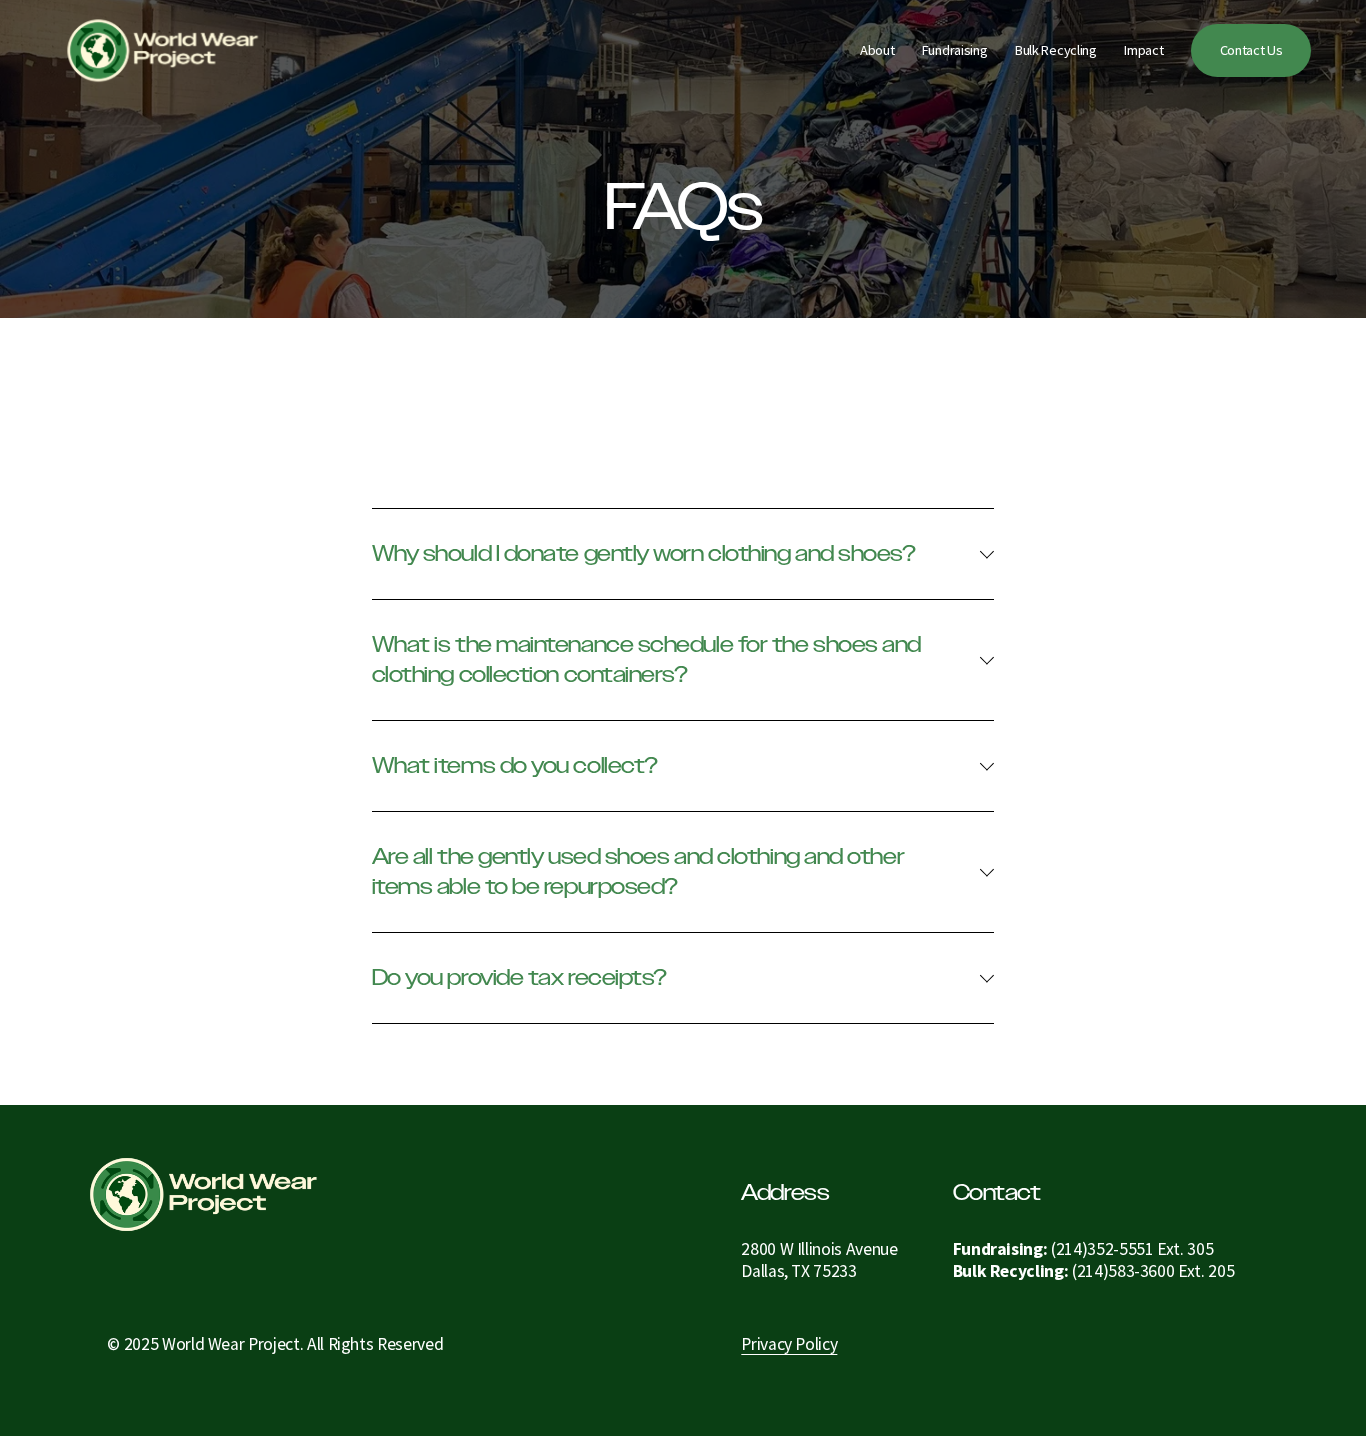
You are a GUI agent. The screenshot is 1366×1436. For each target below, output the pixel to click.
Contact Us (1251, 50)
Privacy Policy (789, 1344)
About (877, 50)
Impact (1143, 50)
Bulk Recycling (1056, 50)
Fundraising (955, 50)
